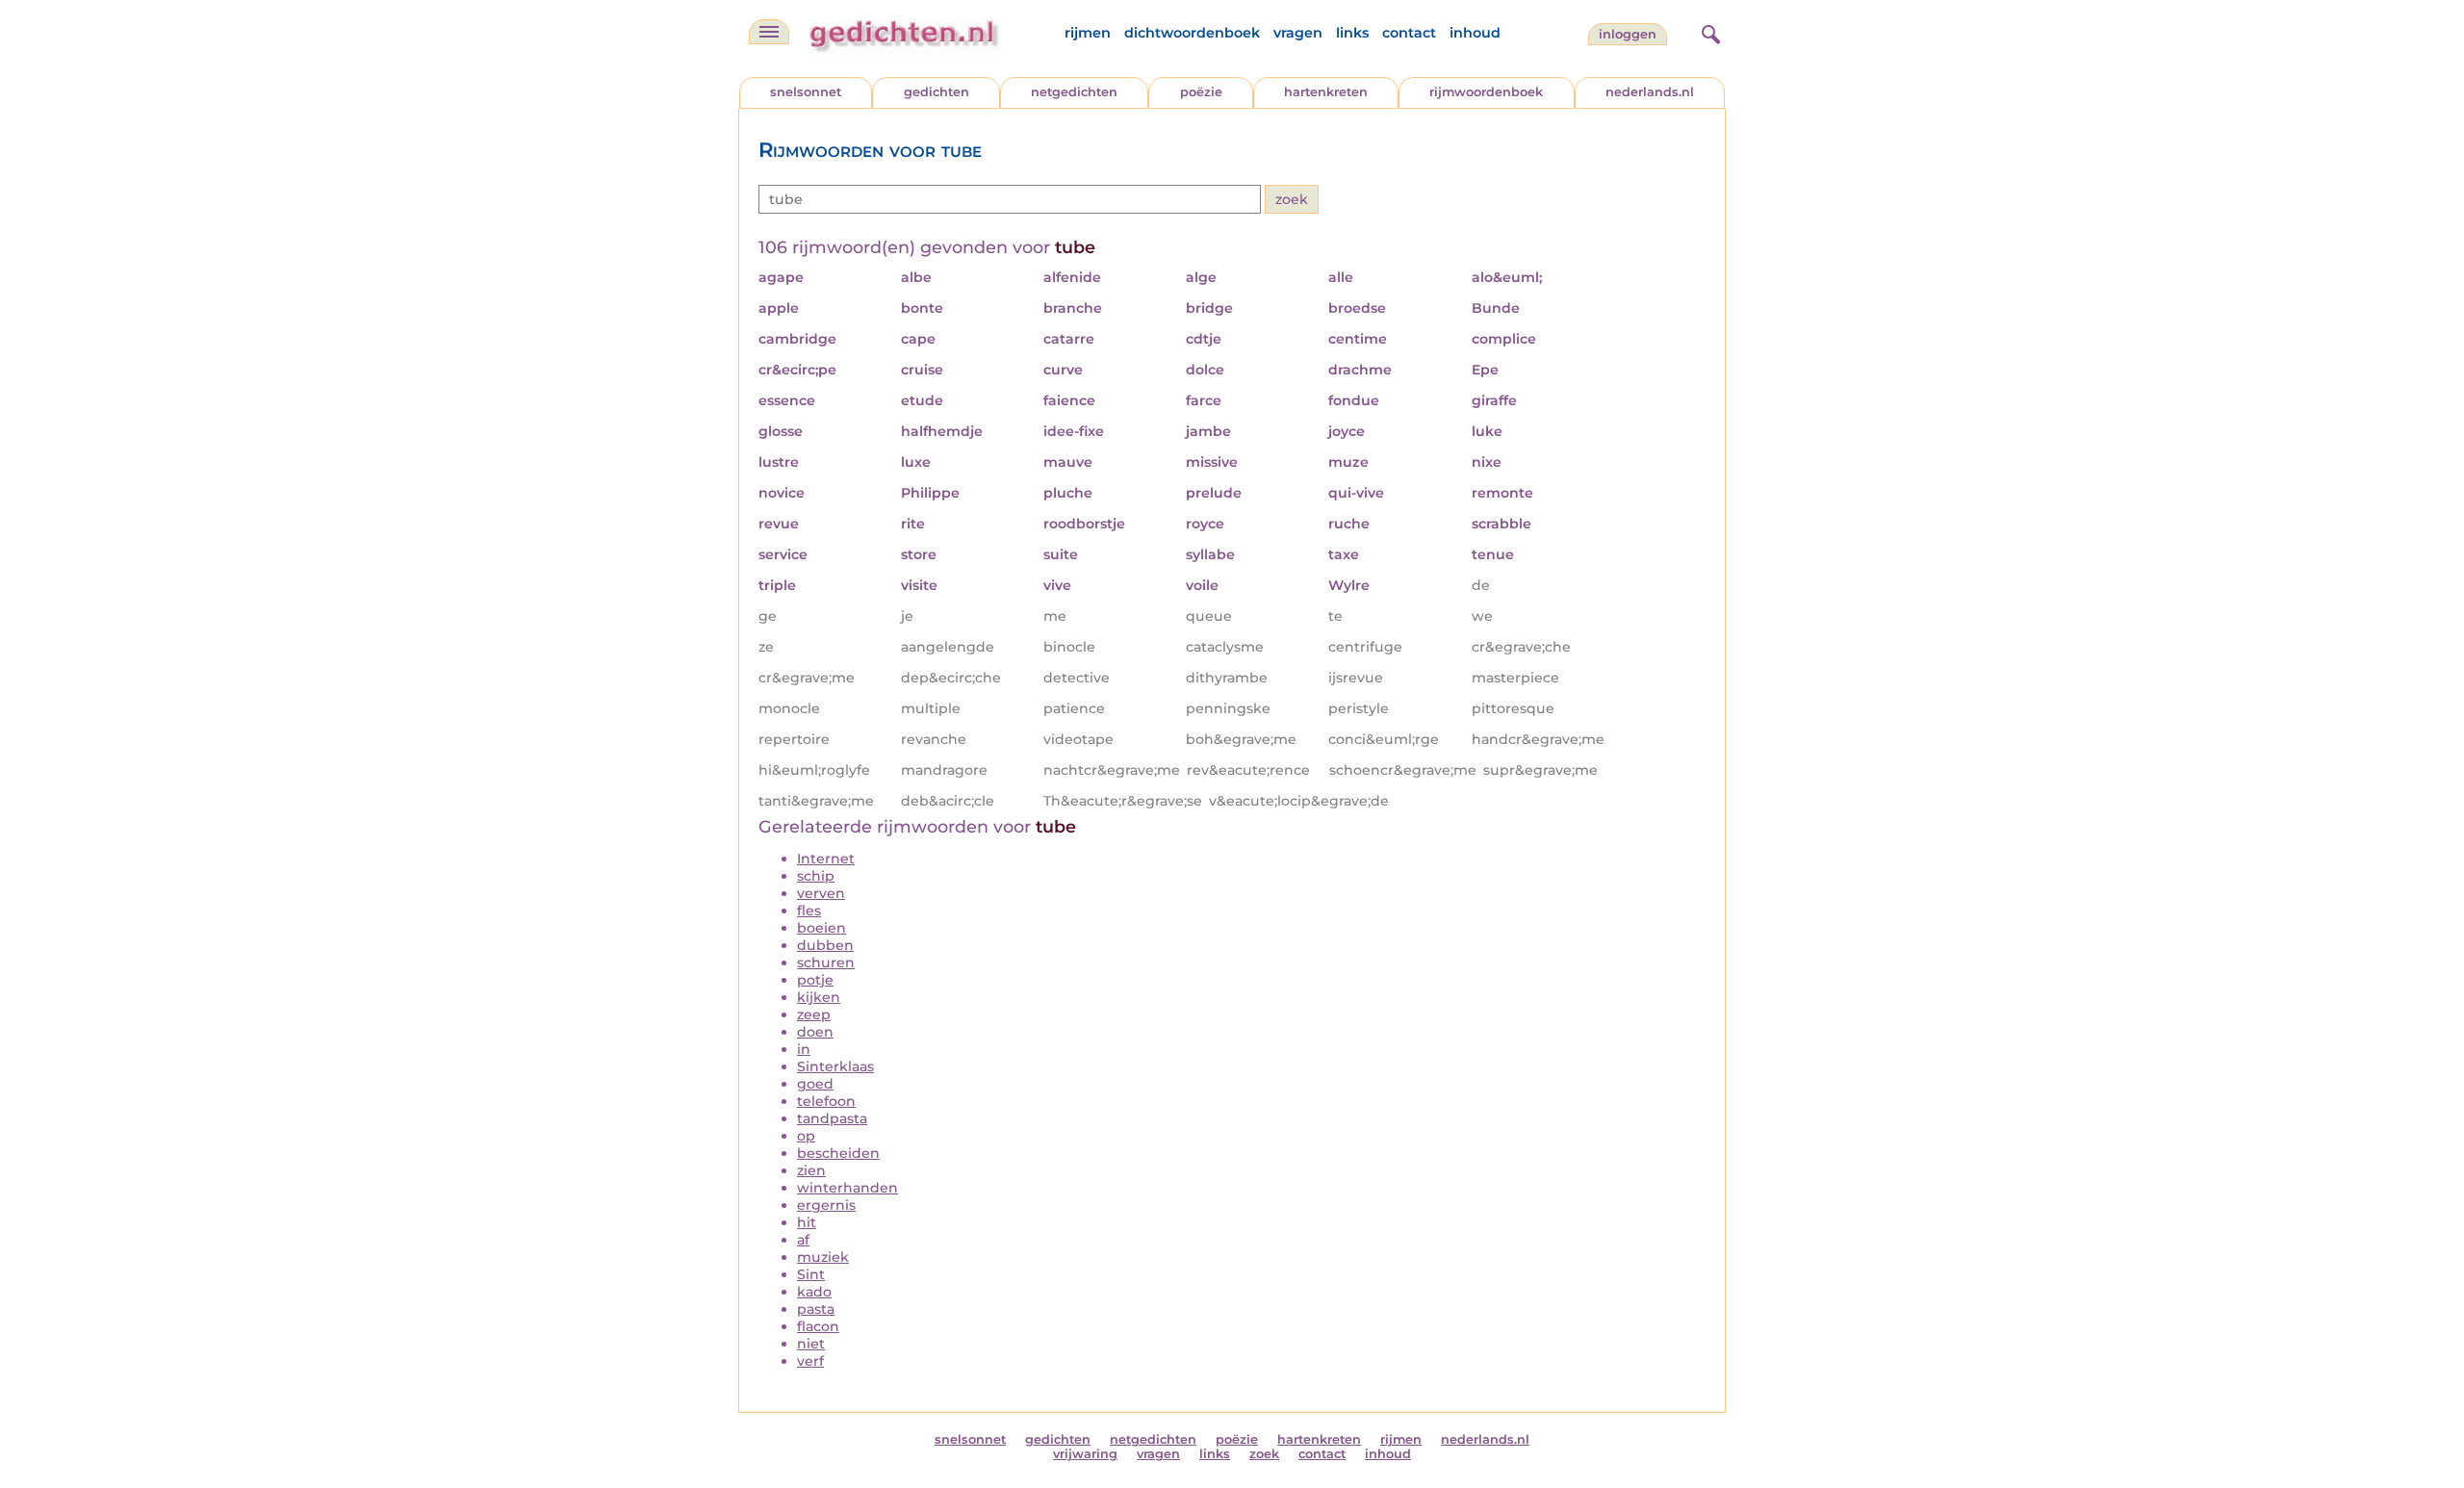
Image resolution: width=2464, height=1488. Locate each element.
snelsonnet (806, 92)
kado (814, 1292)
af (803, 1240)
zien (811, 1170)
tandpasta (832, 1118)
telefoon (826, 1101)
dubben (825, 945)
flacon (818, 1326)
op (806, 1136)
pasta (816, 1309)
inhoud (1475, 33)
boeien (821, 928)
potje (815, 980)
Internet (826, 859)
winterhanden (847, 1188)
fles (809, 911)
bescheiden (838, 1153)
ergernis (826, 1205)
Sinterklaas (835, 1066)
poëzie (1201, 92)
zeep (814, 1014)
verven (821, 893)
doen (815, 1032)
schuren (826, 962)
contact (1409, 33)
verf (810, 1361)
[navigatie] (769, 32)
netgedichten (1074, 92)
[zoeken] (1708, 32)
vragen (1298, 33)
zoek (1264, 1454)
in (804, 1049)
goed (815, 1084)
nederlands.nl (1650, 92)
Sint (811, 1274)
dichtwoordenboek (1192, 33)
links (1352, 33)
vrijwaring (1085, 1454)
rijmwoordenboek (1486, 92)
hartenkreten (1326, 92)
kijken (819, 997)
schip (816, 876)
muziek (823, 1257)
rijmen (1088, 33)
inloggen (1628, 34)
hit (807, 1222)
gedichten (937, 92)
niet (811, 1344)
